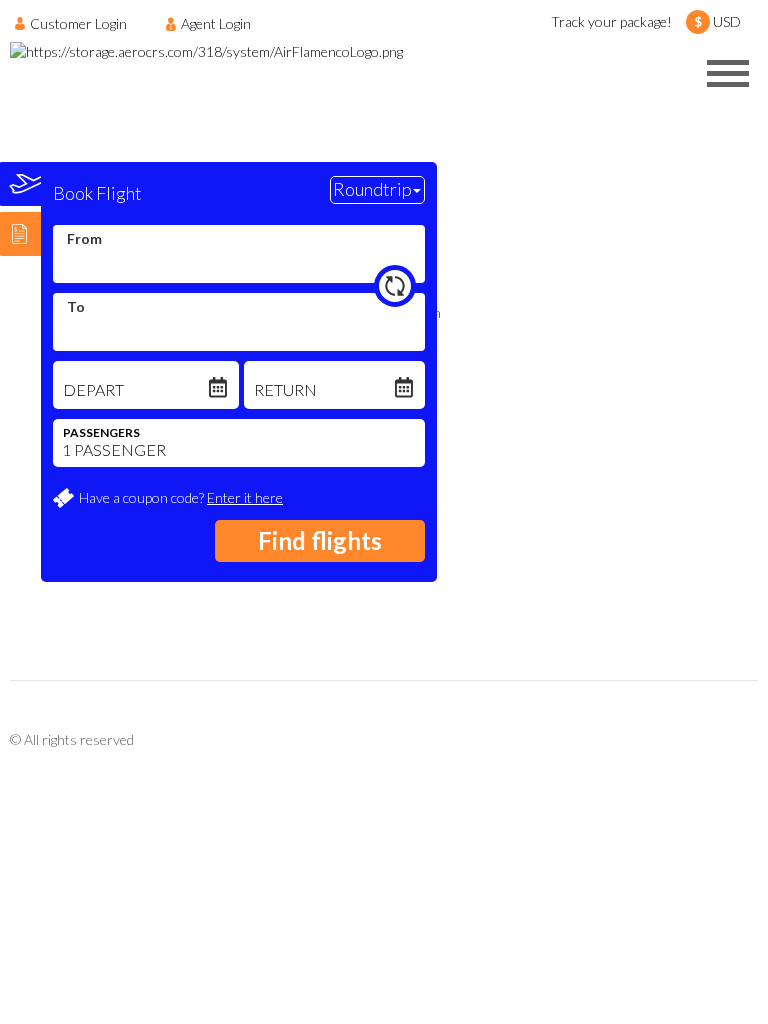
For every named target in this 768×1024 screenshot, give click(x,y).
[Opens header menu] (728, 73)
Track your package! (611, 21)
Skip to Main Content (389, 9)
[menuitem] (76, 23)
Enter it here (245, 497)
